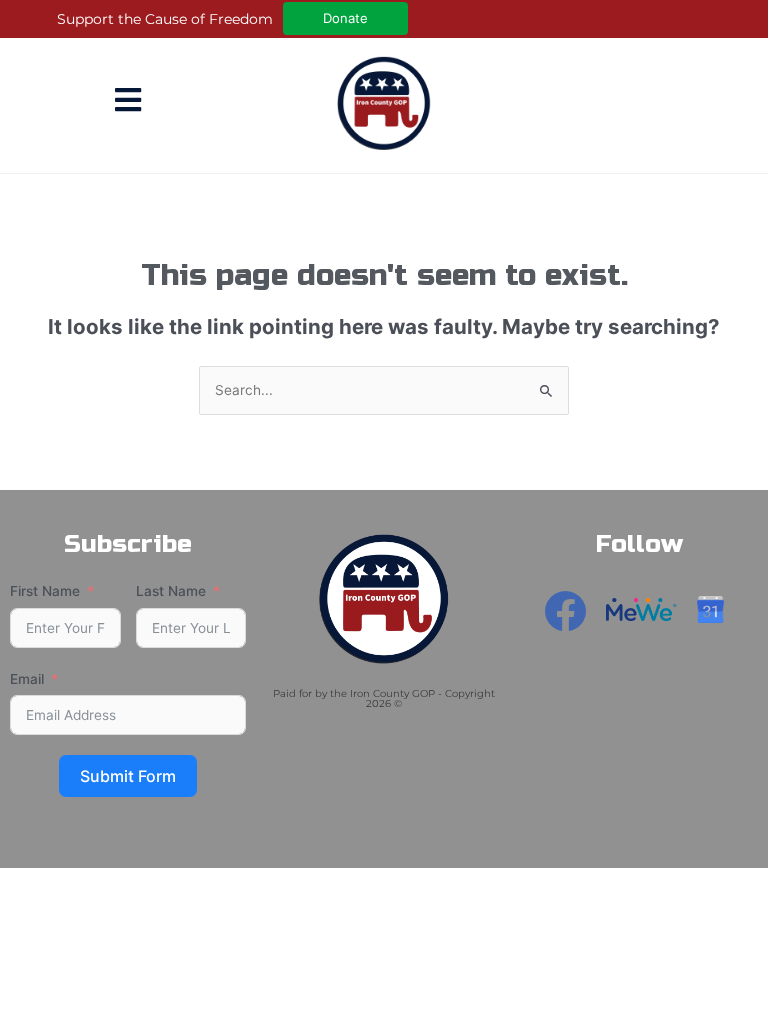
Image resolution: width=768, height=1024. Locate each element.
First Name (45, 591)
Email (27, 679)
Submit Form (128, 776)
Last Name (171, 591)
